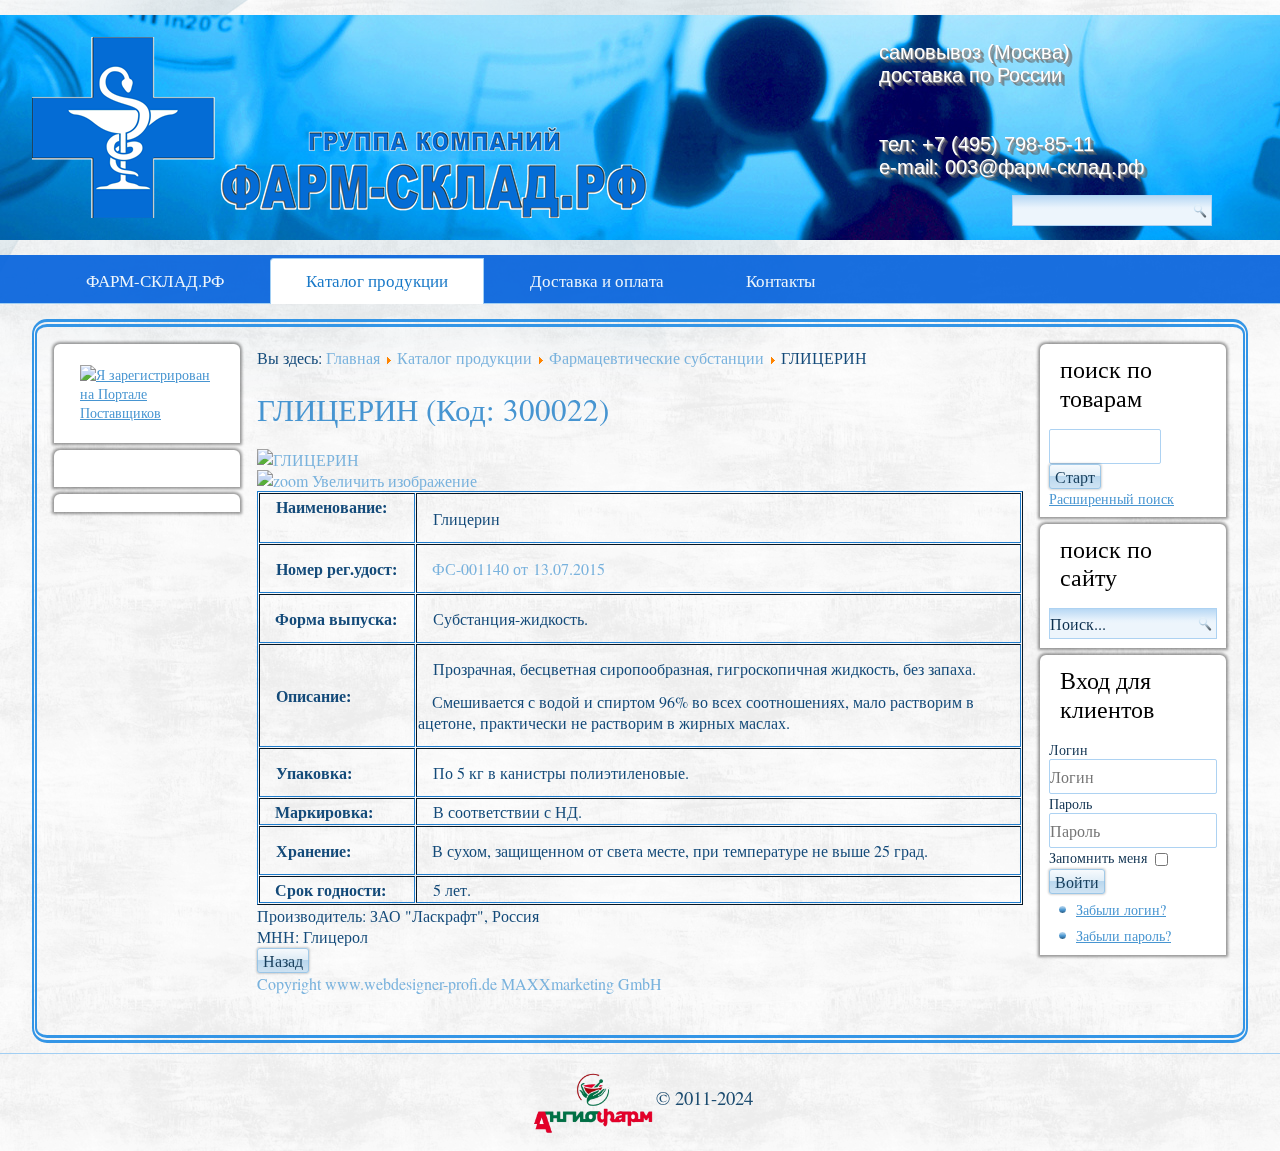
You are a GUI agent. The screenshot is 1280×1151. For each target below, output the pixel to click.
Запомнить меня (1098, 857)
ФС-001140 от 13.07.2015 (518, 568)
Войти (1077, 881)
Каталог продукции (377, 280)
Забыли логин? (1121, 909)
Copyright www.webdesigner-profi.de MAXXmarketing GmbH (459, 983)
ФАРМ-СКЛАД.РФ (155, 280)
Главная (353, 357)
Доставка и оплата (597, 280)
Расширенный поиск (1111, 498)
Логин (1068, 749)
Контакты (780, 280)
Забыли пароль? (1123, 935)
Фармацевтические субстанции (656, 357)
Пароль (1070, 803)
